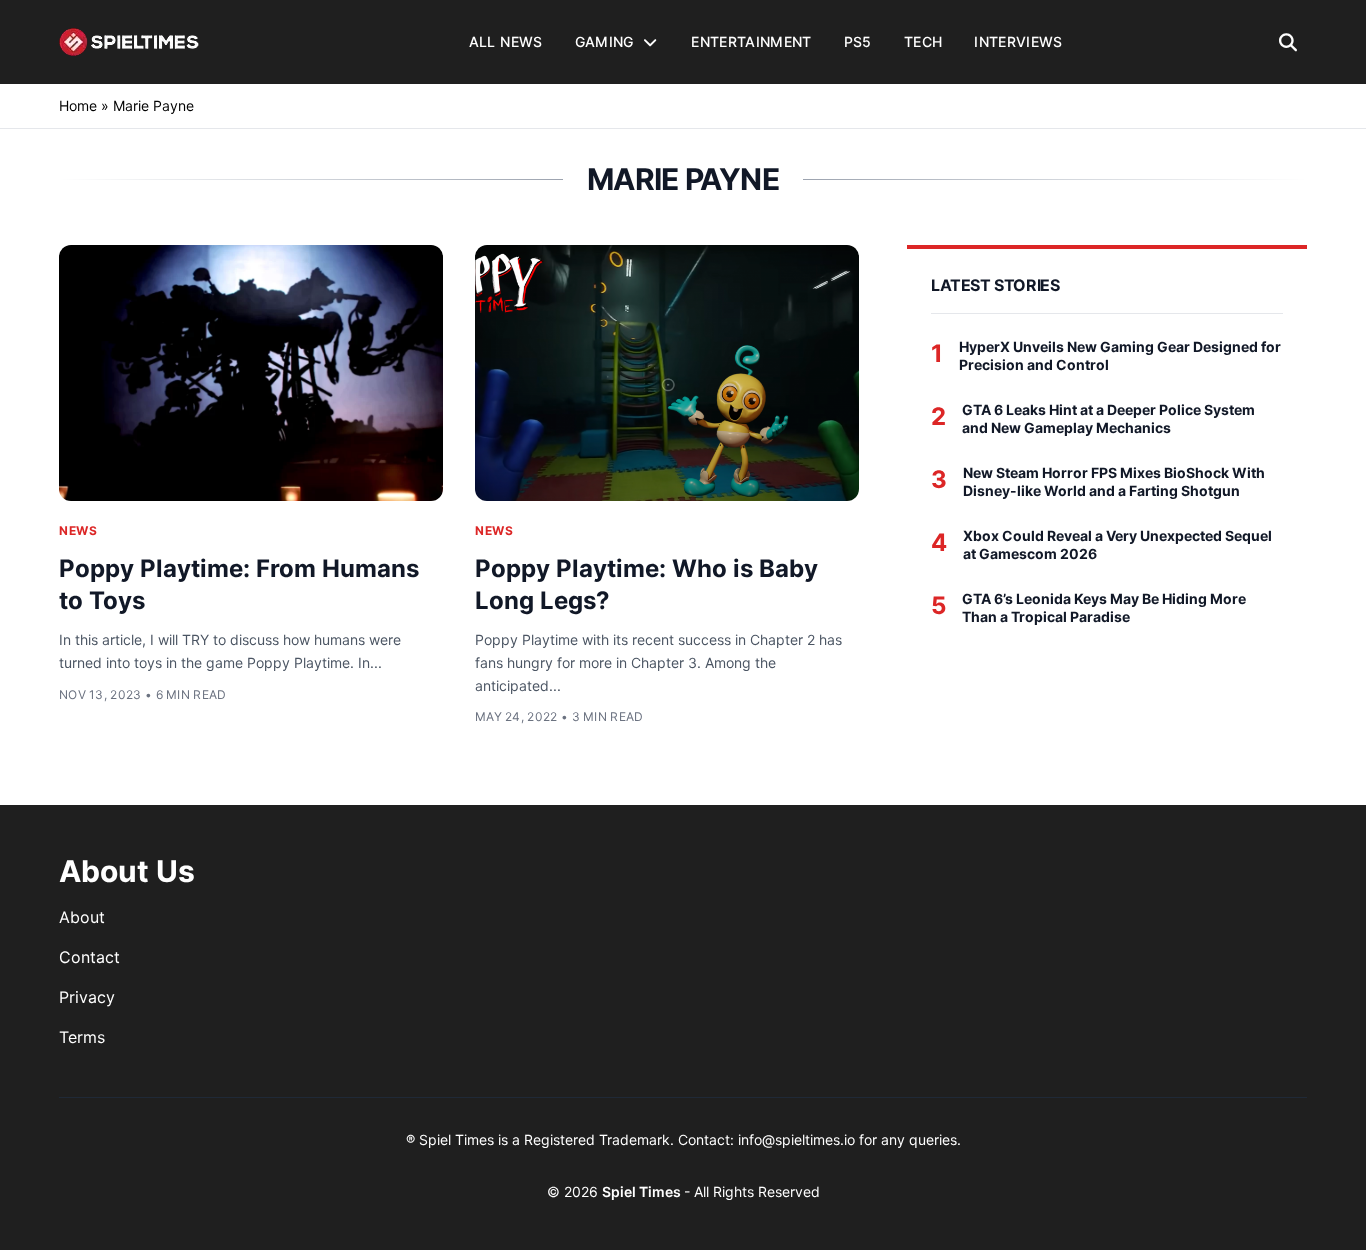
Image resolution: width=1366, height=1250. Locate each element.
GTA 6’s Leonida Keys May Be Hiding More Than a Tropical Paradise (1104, 607)
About (82, 917)
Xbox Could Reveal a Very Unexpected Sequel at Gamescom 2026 (1117, 544)
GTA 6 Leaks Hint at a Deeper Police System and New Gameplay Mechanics (1108, 418)
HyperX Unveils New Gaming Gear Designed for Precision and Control (1120, 355)
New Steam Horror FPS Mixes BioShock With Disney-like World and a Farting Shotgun (1114, 481)
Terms (82, 1037)
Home (78, 105)
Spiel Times (643, 1191)
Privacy (87, 997)
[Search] (1288, 42)
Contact (89, 957)
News (78, 530)
